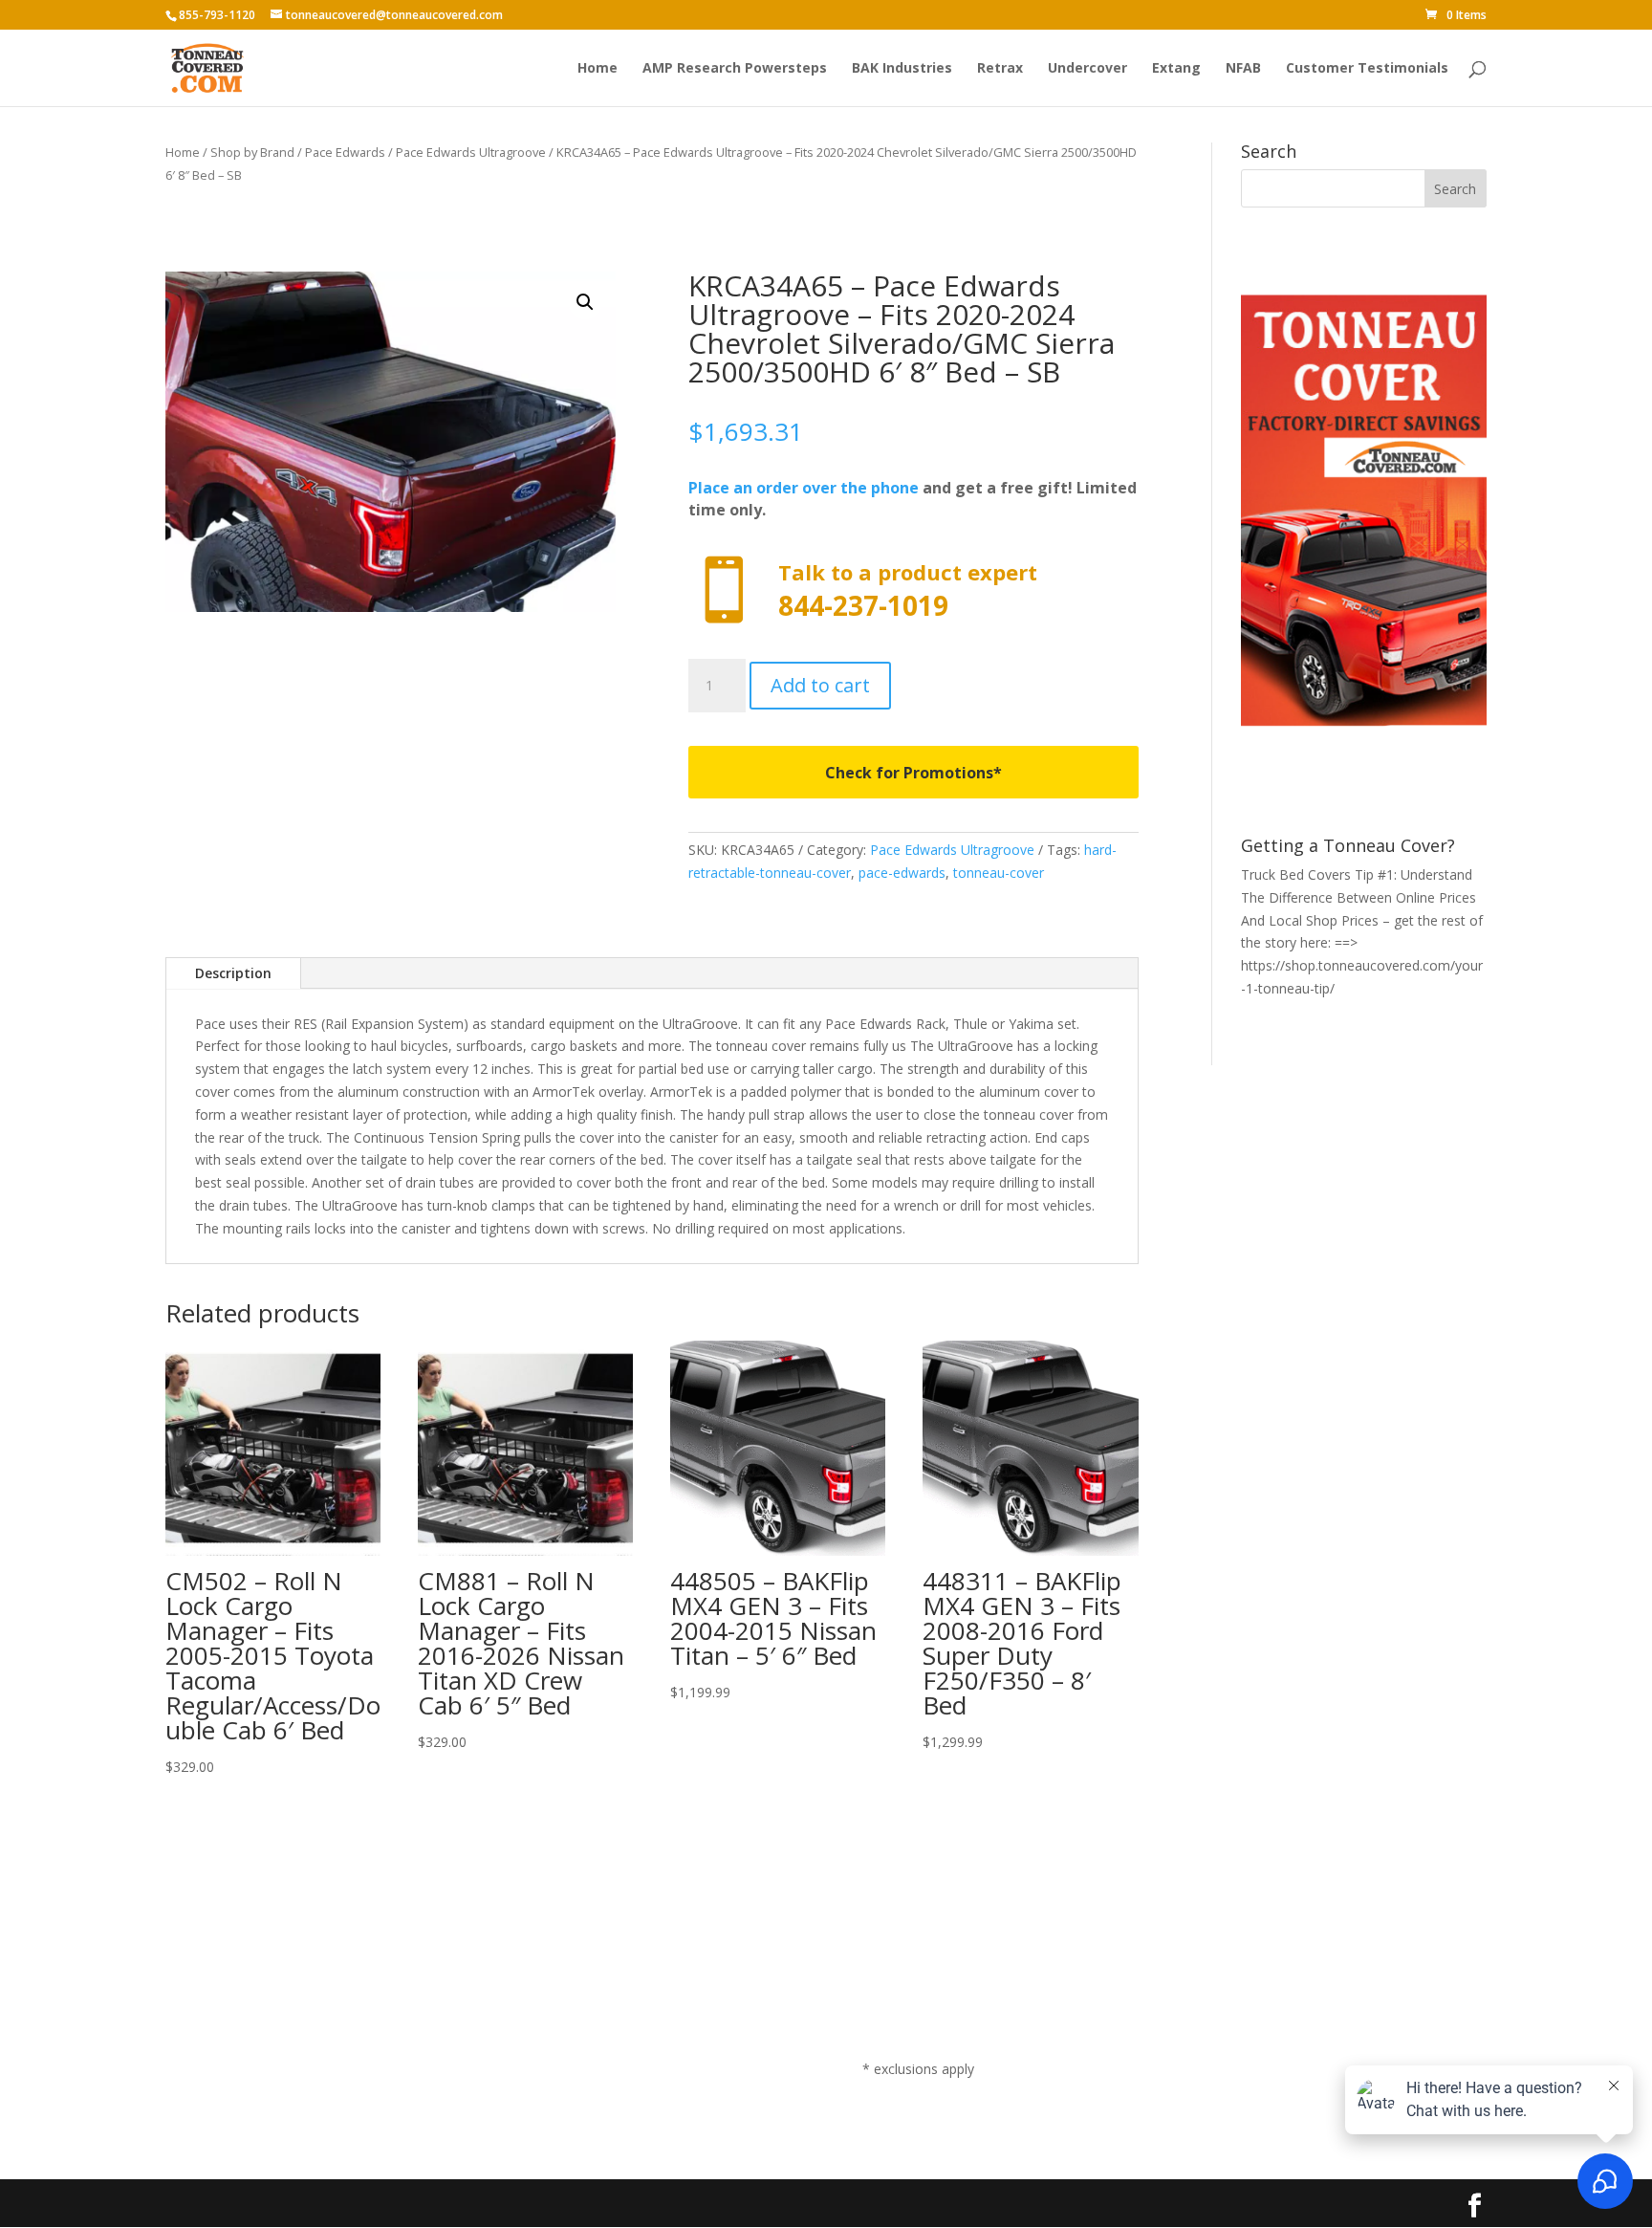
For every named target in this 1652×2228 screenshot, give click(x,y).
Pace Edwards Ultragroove (471, 152)
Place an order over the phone (804, 488)
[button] (585, 302)
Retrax (1000, 69)
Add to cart (820, 685)
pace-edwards (902, 873)
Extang (1176, 69)
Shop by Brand (252, 152)
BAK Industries (902, 69)
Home (598, 69)
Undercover (1087, 69)
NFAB (1243, 69)
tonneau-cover (999, 873)
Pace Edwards (345, 152)
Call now (913, 590)
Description (233, 973)
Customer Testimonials (1367, 69)
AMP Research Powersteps (735, 69)
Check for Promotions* (913, 773)
